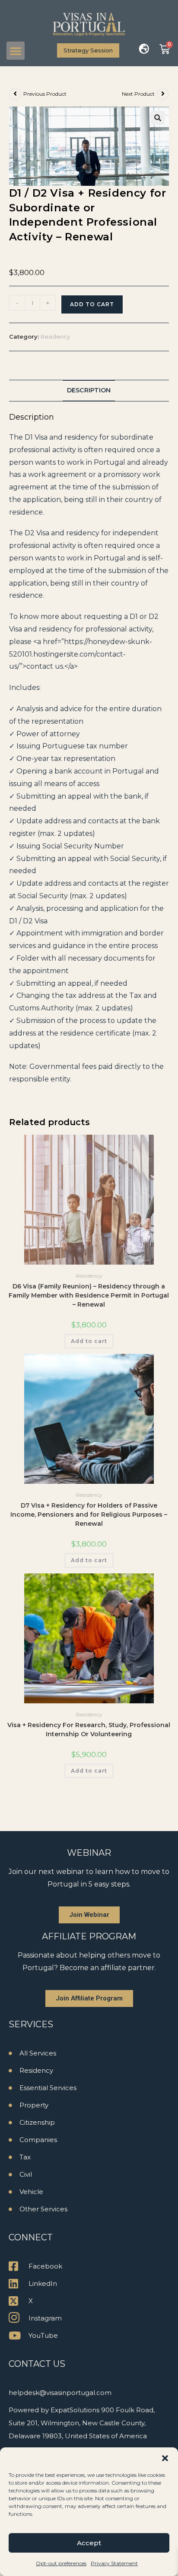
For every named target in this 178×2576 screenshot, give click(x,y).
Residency (55, 337)
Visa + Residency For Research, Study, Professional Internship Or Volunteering (89, 1730)
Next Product (138, 94)
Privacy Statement (114, 2563)
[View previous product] (15, 94)
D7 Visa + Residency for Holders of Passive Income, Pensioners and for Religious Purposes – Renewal (89, 1515)
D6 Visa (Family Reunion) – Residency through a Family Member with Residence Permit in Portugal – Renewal (89, 1295)
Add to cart (92, 304)
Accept (89, 2543)
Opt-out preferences (61, 2563)
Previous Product (45, 94)
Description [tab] (89, 390)
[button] (165, 2458)
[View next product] (163, 94)
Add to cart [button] (89, 1341)
